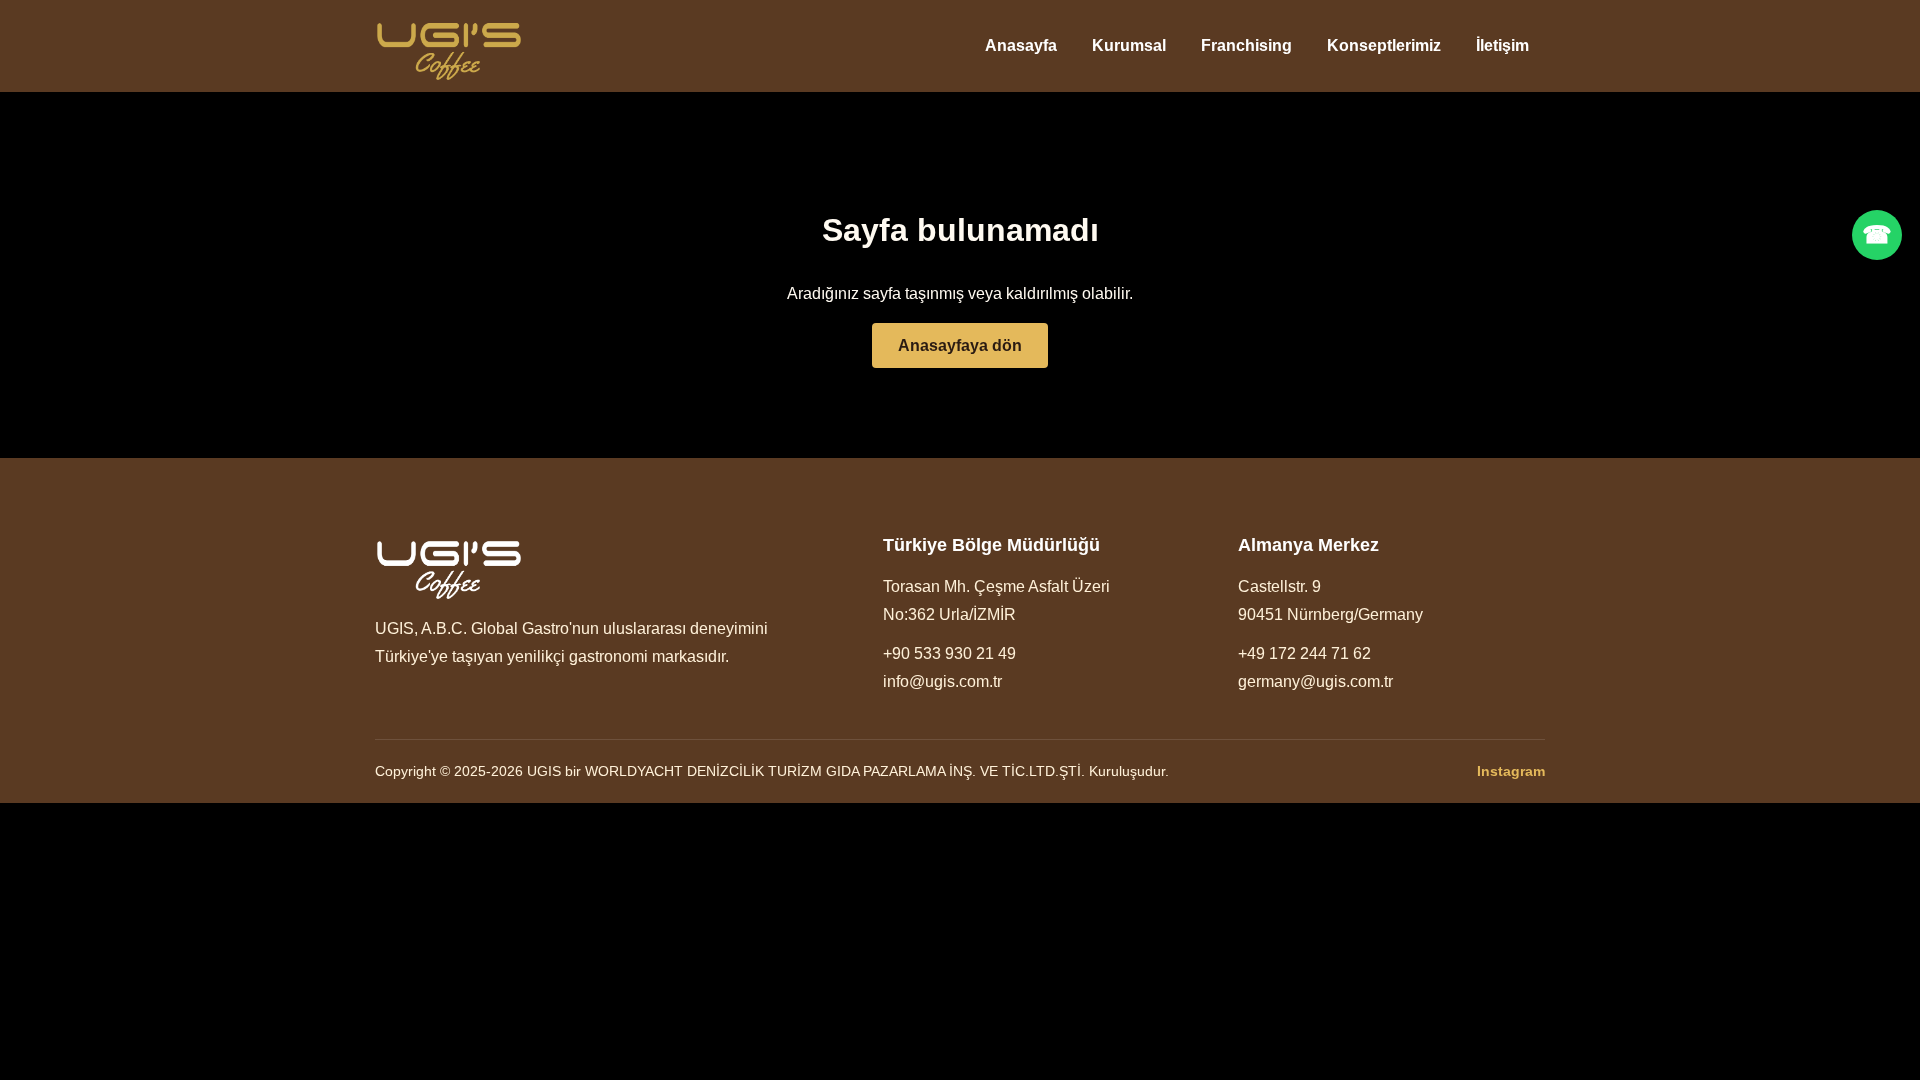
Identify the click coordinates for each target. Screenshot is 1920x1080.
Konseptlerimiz (1384, 45)
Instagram (1511, 771)
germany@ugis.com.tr (1315, 681)
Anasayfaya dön (960, 345)
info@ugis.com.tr (942, 681)
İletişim (1502, 45)
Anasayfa (1021, 45)
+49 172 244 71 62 (1304, 653)
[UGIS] (449, 46)
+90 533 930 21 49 (949, 653)
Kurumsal (1129, 45)
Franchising (1246, 45)
